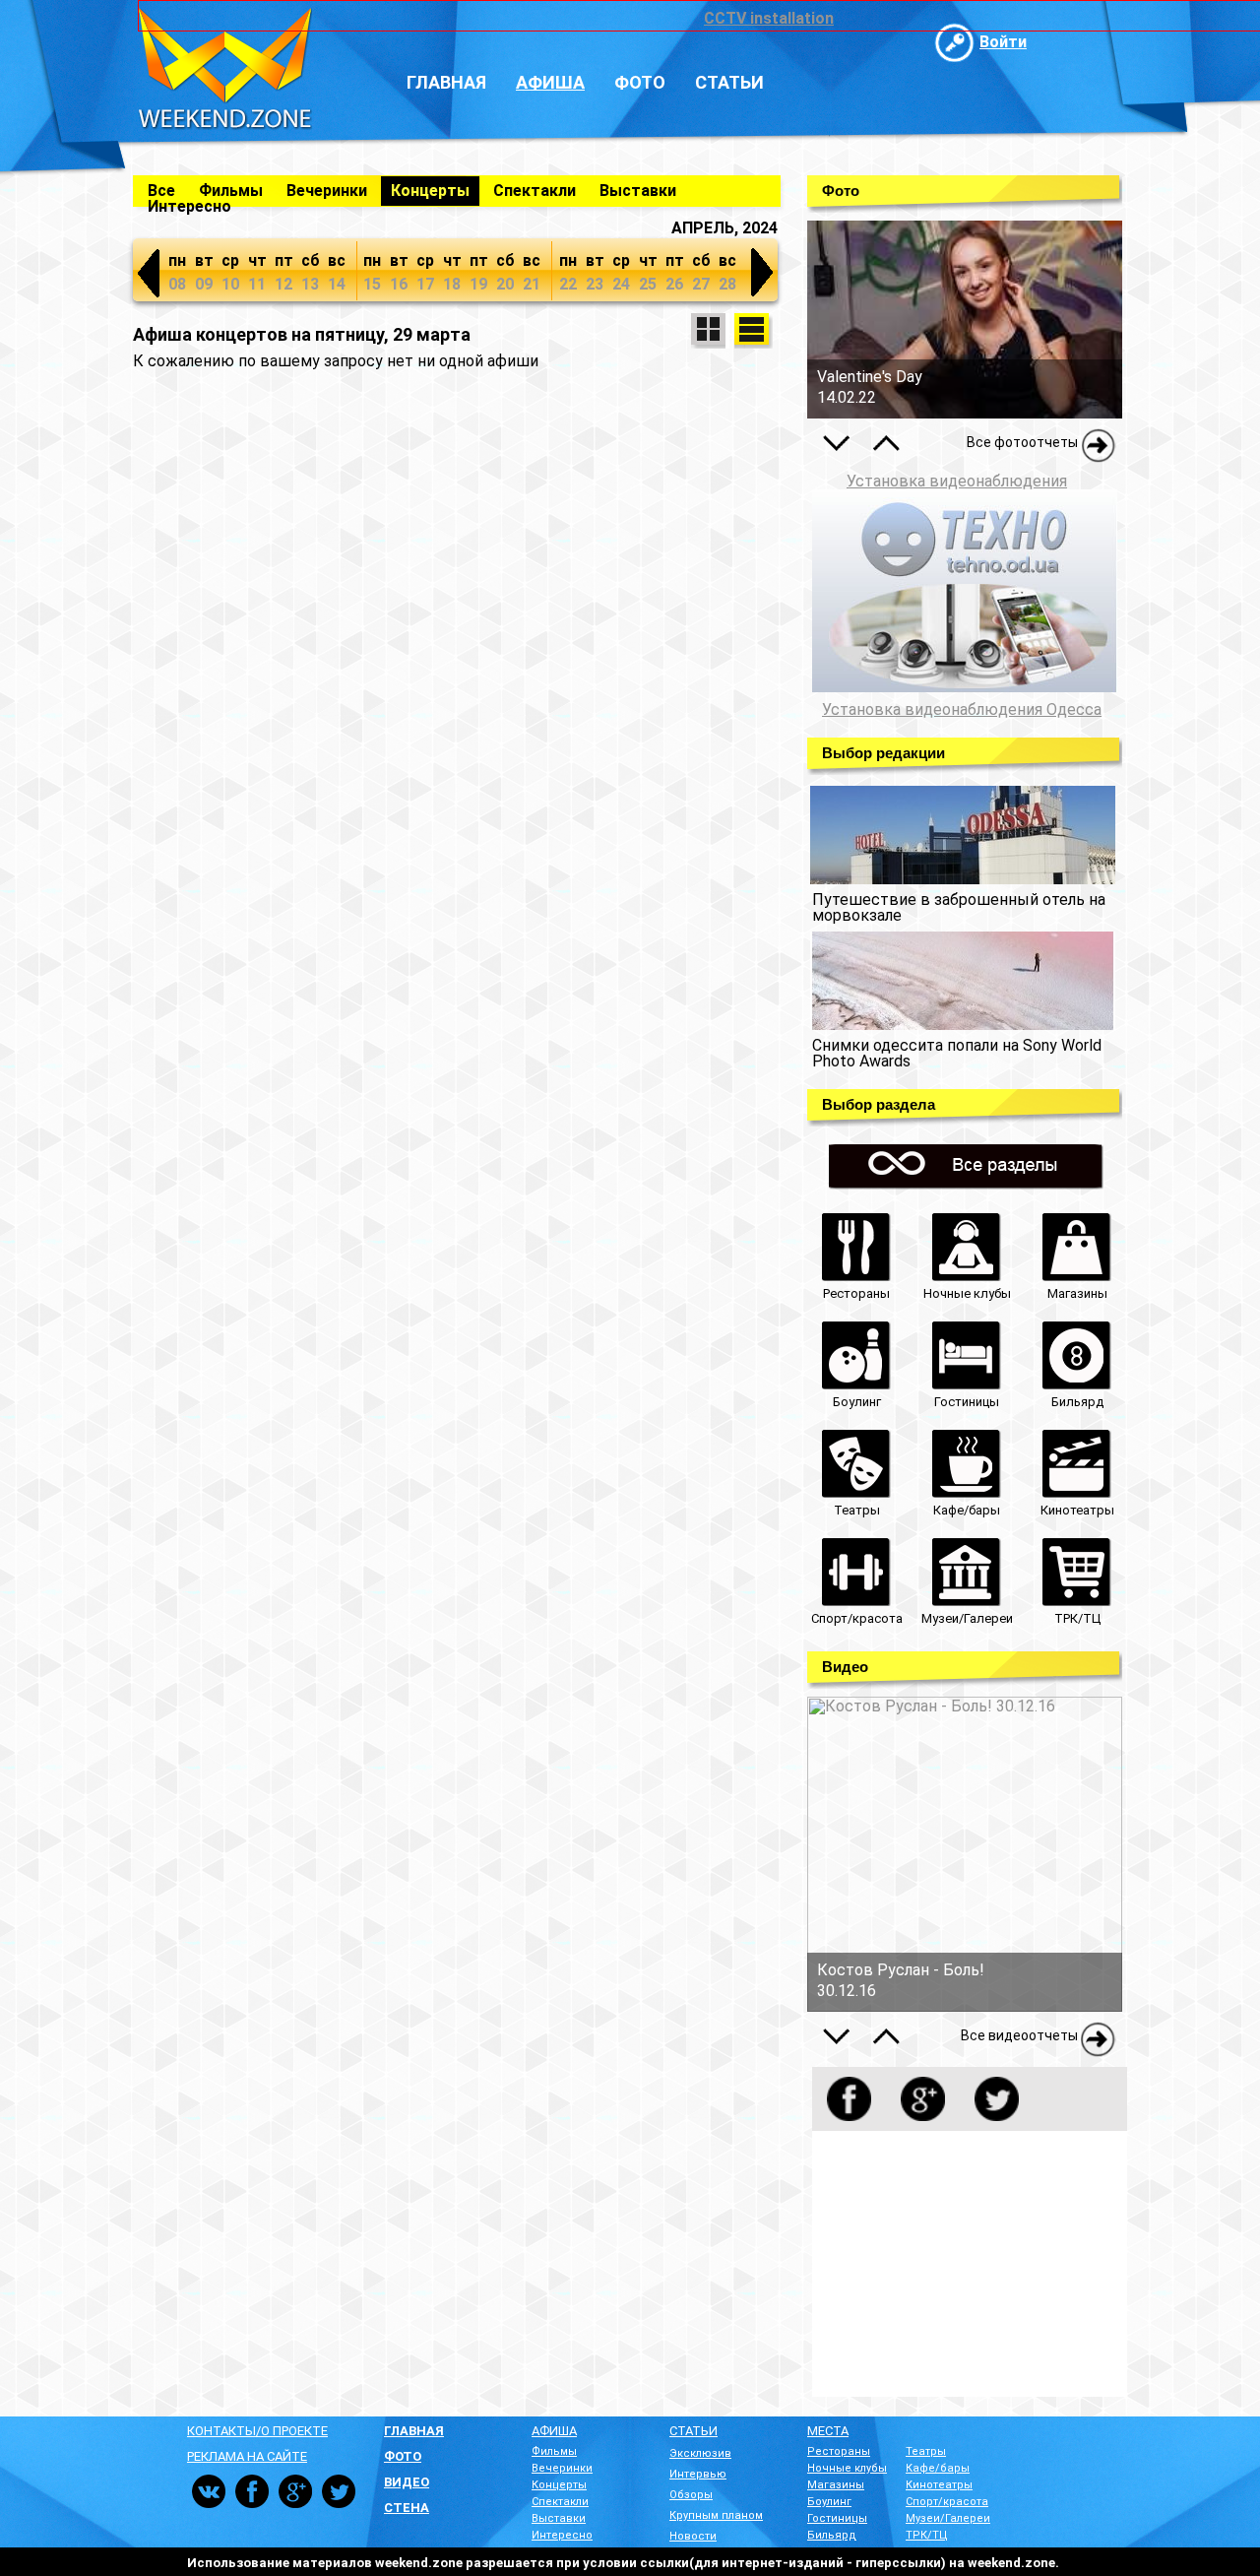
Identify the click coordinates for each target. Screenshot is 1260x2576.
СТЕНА (407, 2508)
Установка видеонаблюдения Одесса (962, 710)
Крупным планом (716, 2515)
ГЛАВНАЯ (414, 2431)
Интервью (698, 2474)
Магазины (836, 2485)
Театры (926, 2451)
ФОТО (403, 2456)
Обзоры (691, 2495)
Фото (640, 82)
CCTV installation (769, 18)
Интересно (189, 206)
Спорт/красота (947, 2502)
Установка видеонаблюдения (957, 481)
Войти (1003, 42)
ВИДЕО (407, 2482)
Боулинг (829, 2502)
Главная (446, 82)
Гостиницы (837, 2518)
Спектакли (535, 191)
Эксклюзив (700, 2453)
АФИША (554, 2431)
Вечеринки (327, 191)
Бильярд (832, 2535)
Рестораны (839, 2451)
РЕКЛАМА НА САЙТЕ (247, 2456)
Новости (693, 2536)
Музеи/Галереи (948, 2518)
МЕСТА (828, 2431)
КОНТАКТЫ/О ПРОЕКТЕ (257, 2431)
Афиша (550, 82)
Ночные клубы (847, 2468)
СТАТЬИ (693, 2431)
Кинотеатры (939, 2485)
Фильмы (231, 191)
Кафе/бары (938, 2468)
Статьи (729, 82)
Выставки (638, 191)
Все (161, 191)
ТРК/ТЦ (927, 2535)
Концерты (430, 191)
